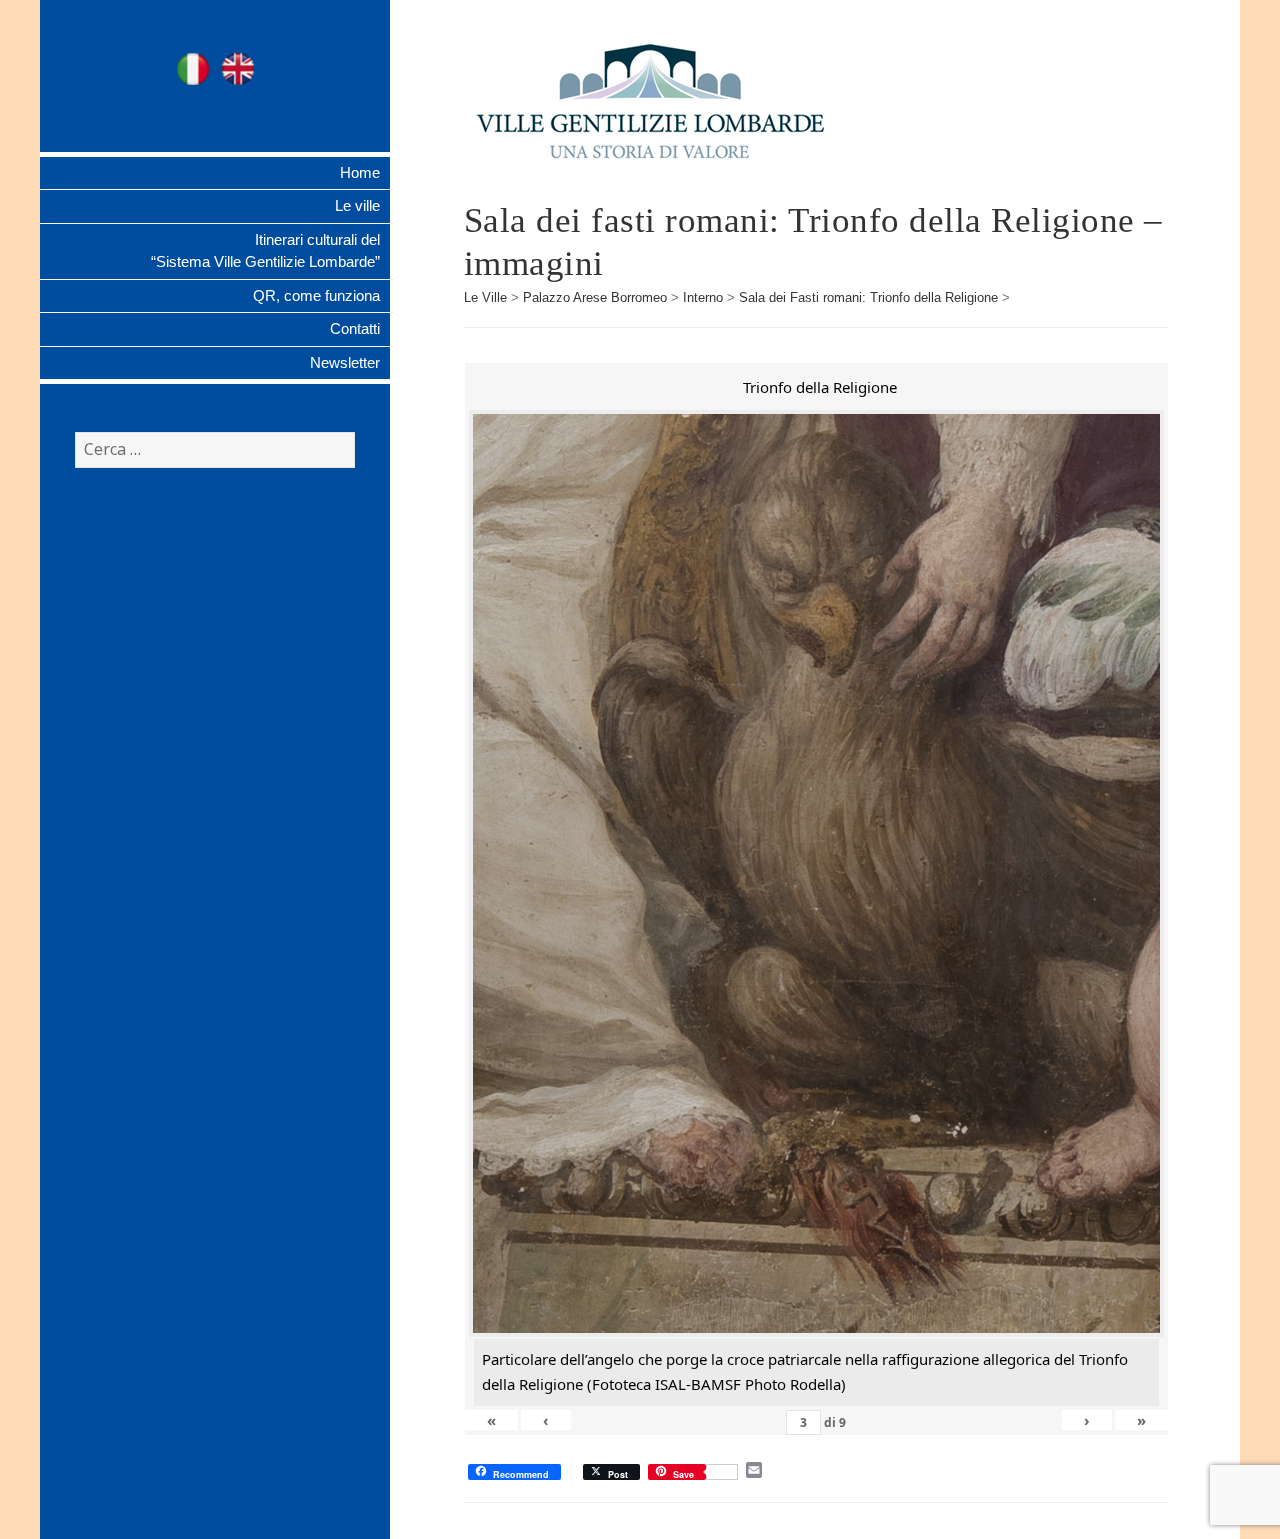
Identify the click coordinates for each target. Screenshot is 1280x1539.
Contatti (355, 328)
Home (360, 172)
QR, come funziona (316, 295)
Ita (193, 69)
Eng (238, 69)
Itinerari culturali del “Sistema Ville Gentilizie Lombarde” (265, 251)
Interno (703, 297)
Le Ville (485, 297)
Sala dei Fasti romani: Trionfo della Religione (868, 297)
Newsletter (345, 362)
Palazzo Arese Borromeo (595, 297)
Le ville (357, 205)
